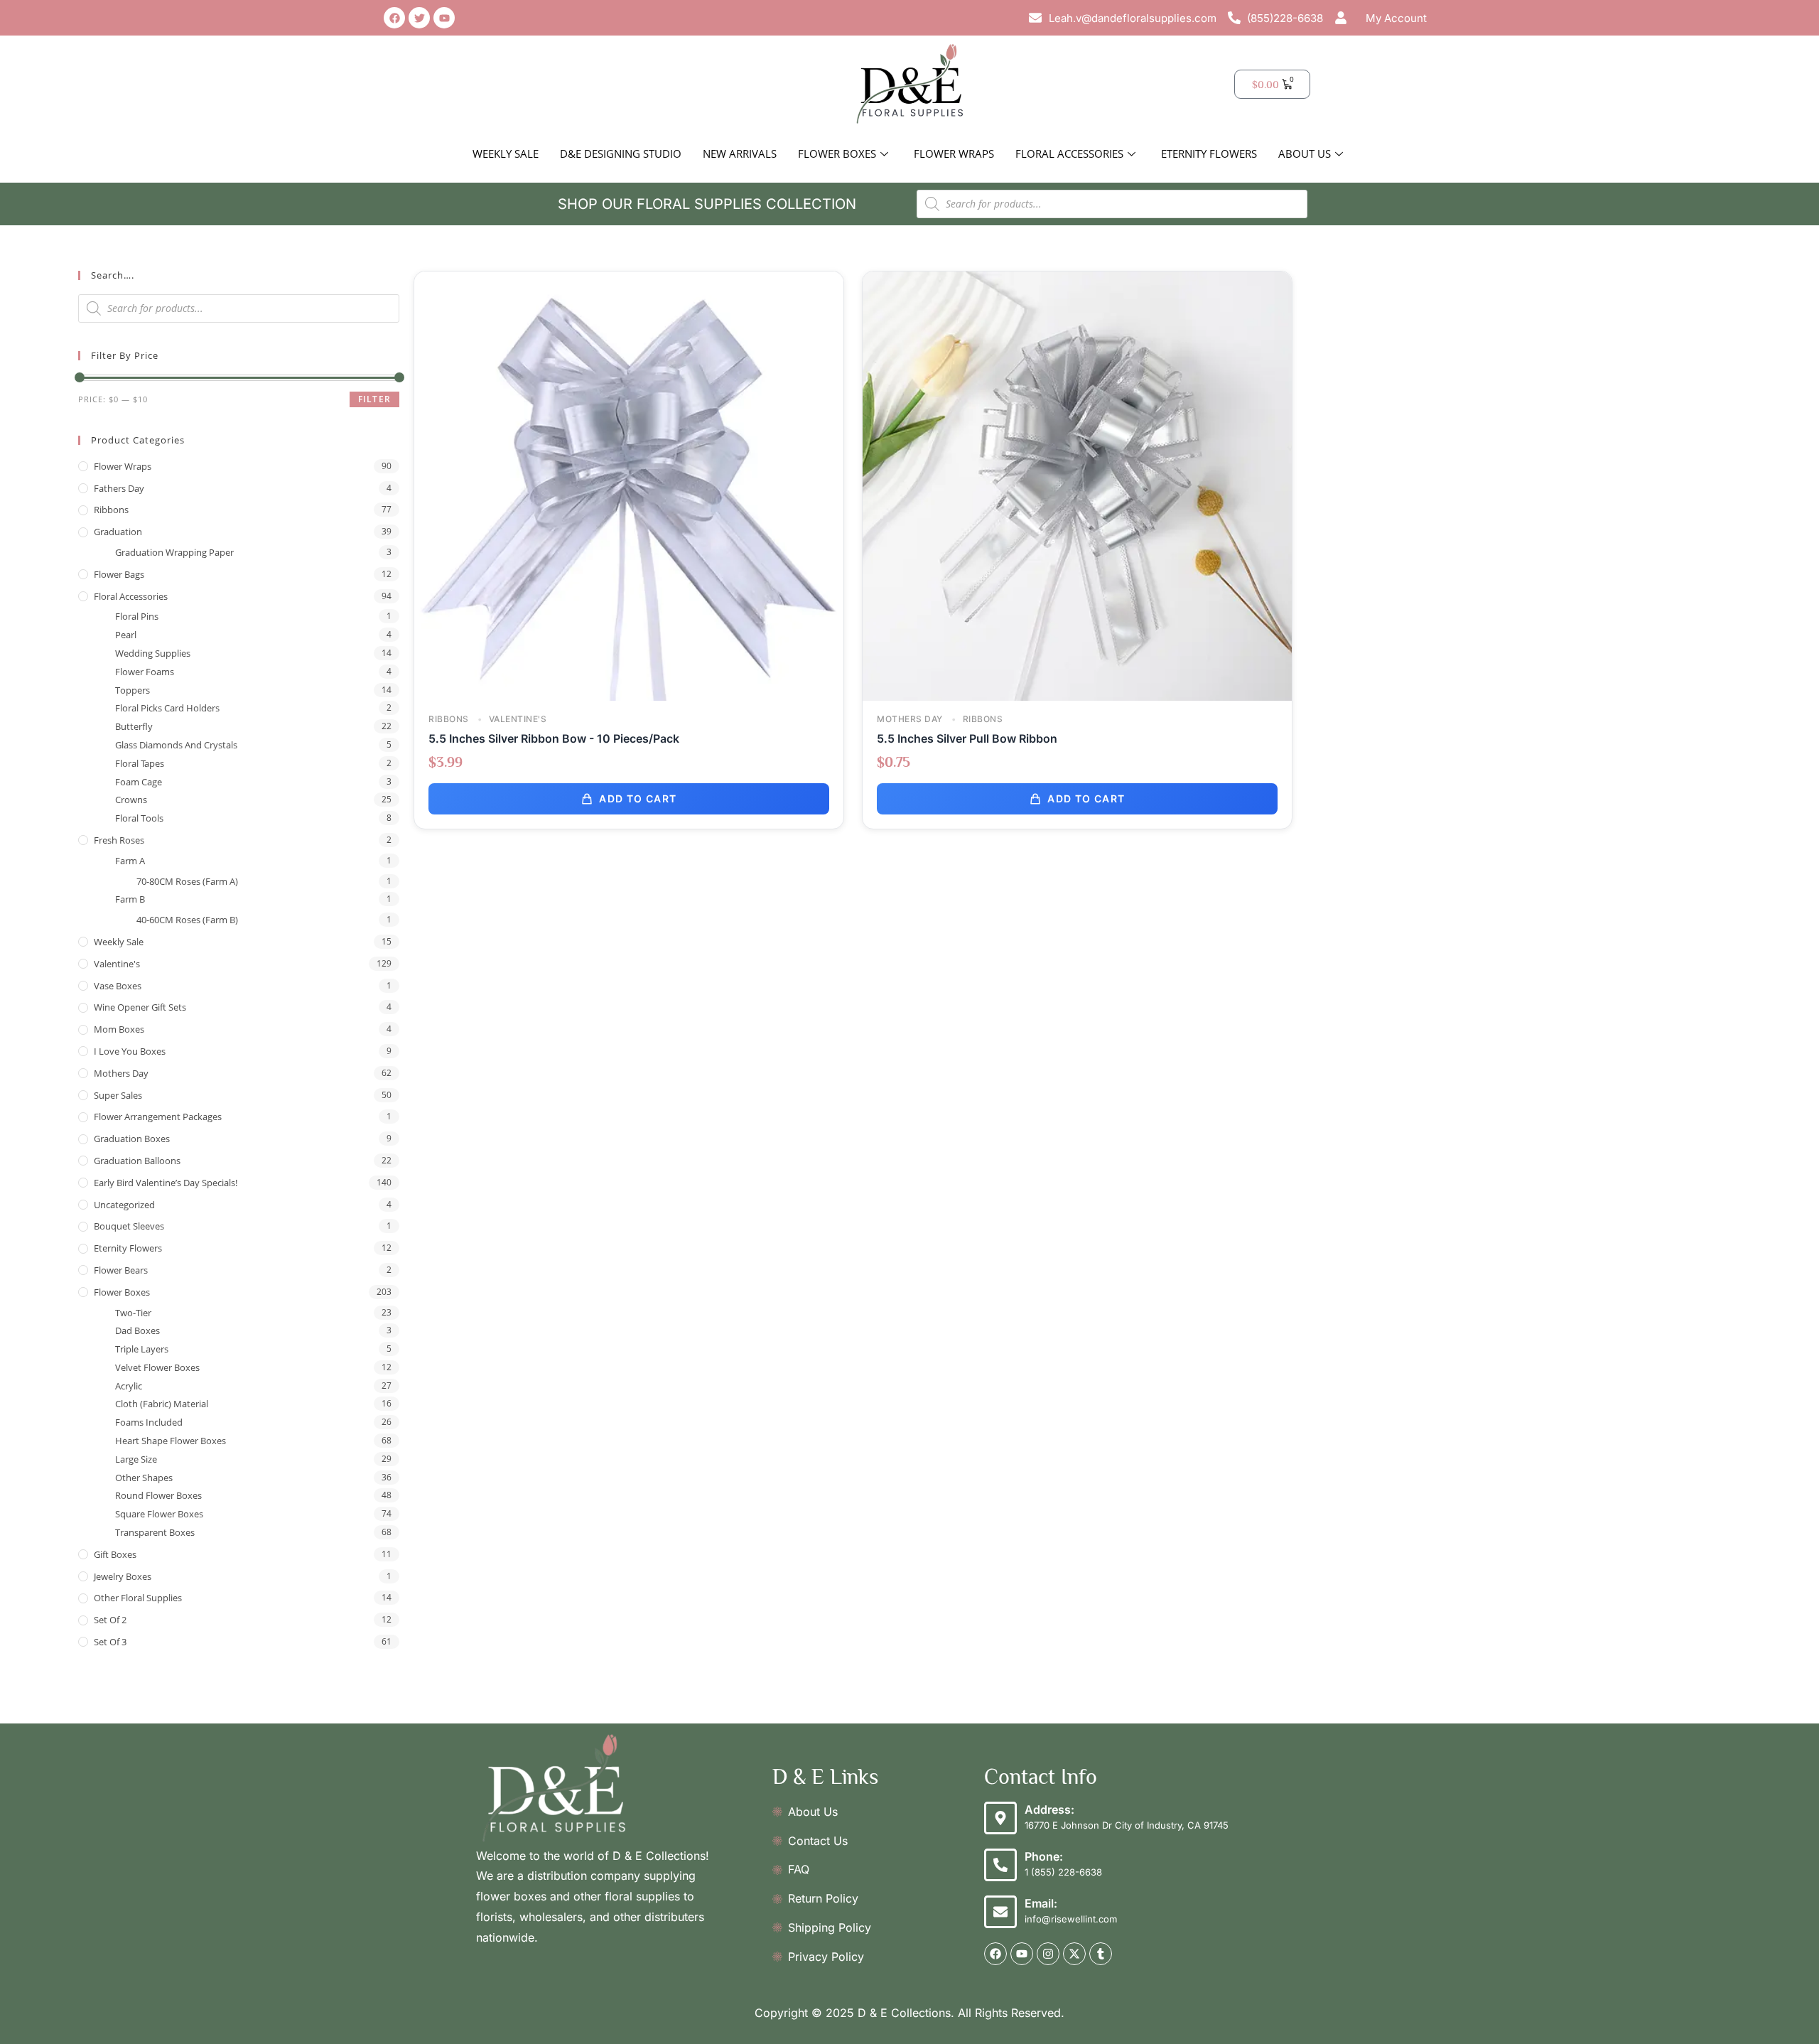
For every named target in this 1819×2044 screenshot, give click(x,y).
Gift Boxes (115, 1554)
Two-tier (133, 1313)
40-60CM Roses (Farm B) (187, 920)
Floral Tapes (140, 763)
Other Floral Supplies (138, 1598)
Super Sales (118, 1095)
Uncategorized (124, 1205)
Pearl (126, 635)
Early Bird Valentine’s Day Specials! (166, 1183)
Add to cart (638, 798)
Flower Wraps (954, 154)
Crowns (131, 800)
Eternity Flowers (1209, 154)
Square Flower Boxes (159, 1514)
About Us (1305, 154)
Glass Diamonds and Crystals (176, 745)
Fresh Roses (119, 840)
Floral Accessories (1069, 154)
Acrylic (129, 1386)
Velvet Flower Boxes (157, 1367)
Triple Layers (142, 1349)
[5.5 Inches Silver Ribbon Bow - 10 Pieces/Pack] (629, 485)
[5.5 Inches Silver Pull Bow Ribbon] (1077, 485)
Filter (374, 399)
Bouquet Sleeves (129, 1226)
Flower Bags (119, 574)
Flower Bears (121, 1270)
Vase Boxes (118, 986)
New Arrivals (740, 154)
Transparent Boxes (155, 1532)
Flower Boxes (837, 154)
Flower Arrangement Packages (158, 1117)
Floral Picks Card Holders (167, 708)
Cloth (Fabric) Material (162, 1404)
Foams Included (149, 1422)
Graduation (118, 532)
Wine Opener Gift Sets (140, 1007)
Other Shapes (144, 1478)
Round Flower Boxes (158, 1495)
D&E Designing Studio (621, 154)
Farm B (130, 899)
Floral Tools (139, 818)
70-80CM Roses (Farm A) (187, 881)
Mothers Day (121, 1073)
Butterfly (134, 726)
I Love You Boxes (130, 1051)
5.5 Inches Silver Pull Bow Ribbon (967, 738)
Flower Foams (145, 672)
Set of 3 (110, 1642)
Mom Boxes (119, 1029)
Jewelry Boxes (123, 1576)
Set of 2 (110, 1620)
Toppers (133, 690)
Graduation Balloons (137, 1161)
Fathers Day (119, 488)
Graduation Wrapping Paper (174, 552)
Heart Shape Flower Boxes (171, 1441)
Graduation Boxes (132, 1139)
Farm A (130, 861)
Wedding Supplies (153, 653)
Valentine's (117, 964)
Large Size (136, 1459)
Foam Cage (139, 782)
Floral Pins (137, 616)
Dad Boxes (137, 1330)
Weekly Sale (506, 154)
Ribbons (111, 510)
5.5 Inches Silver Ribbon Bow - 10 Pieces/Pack (554, 738)
